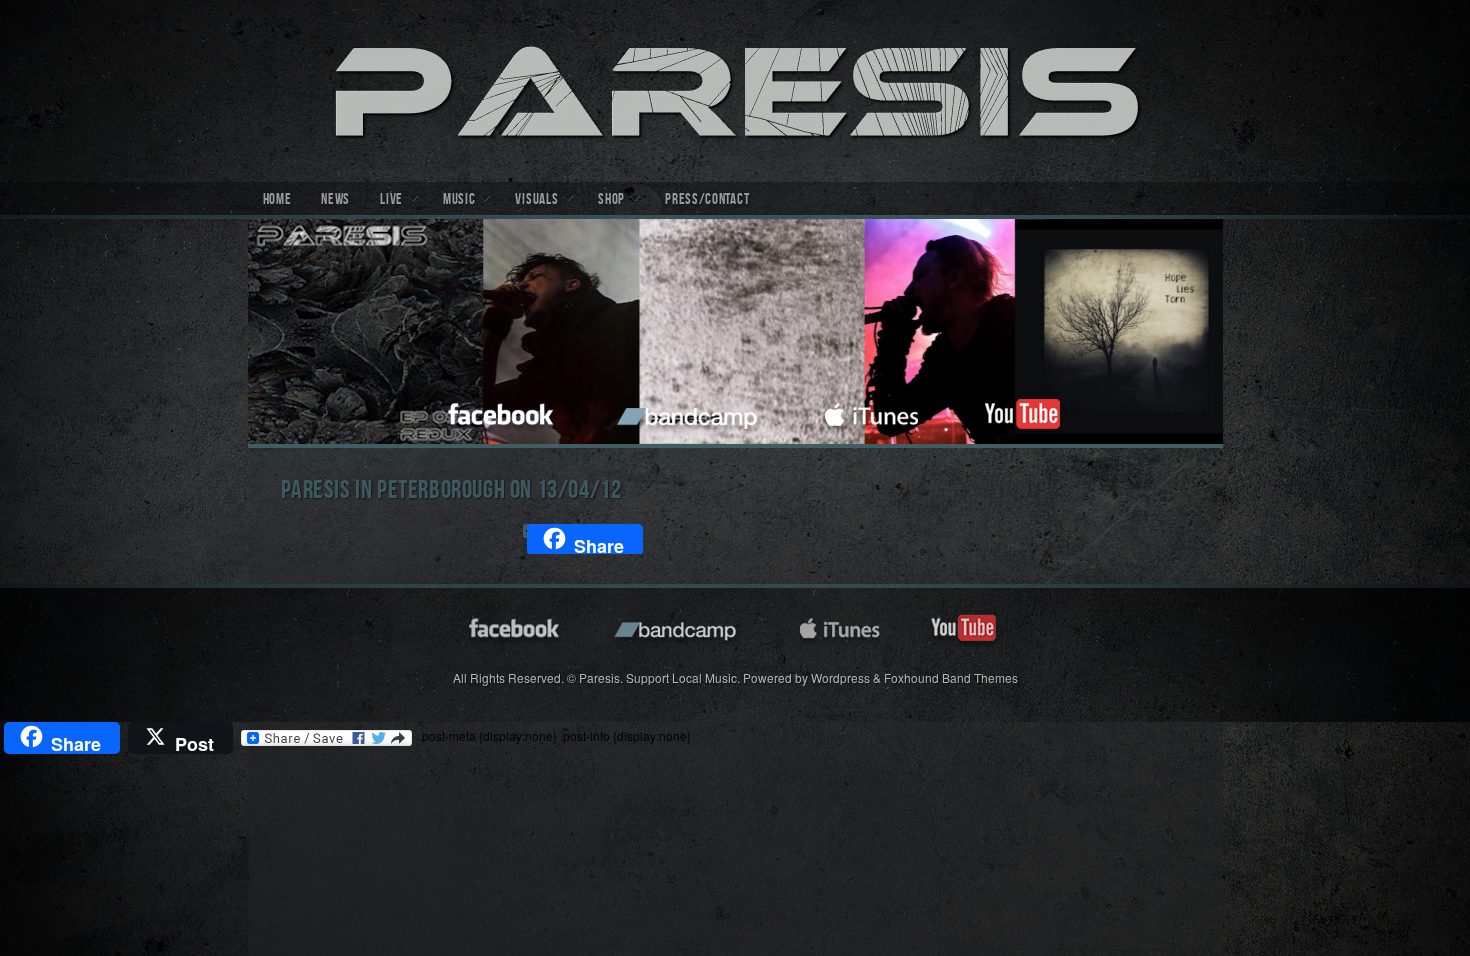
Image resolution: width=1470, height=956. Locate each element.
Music (459, 201)
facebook (502, 411)
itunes (872, 411)
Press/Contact (707, 201)
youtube (1022, 411)
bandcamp (689, 411)
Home (277, 201)
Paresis (735, 91)
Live (391, 201)
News (335, 201)
